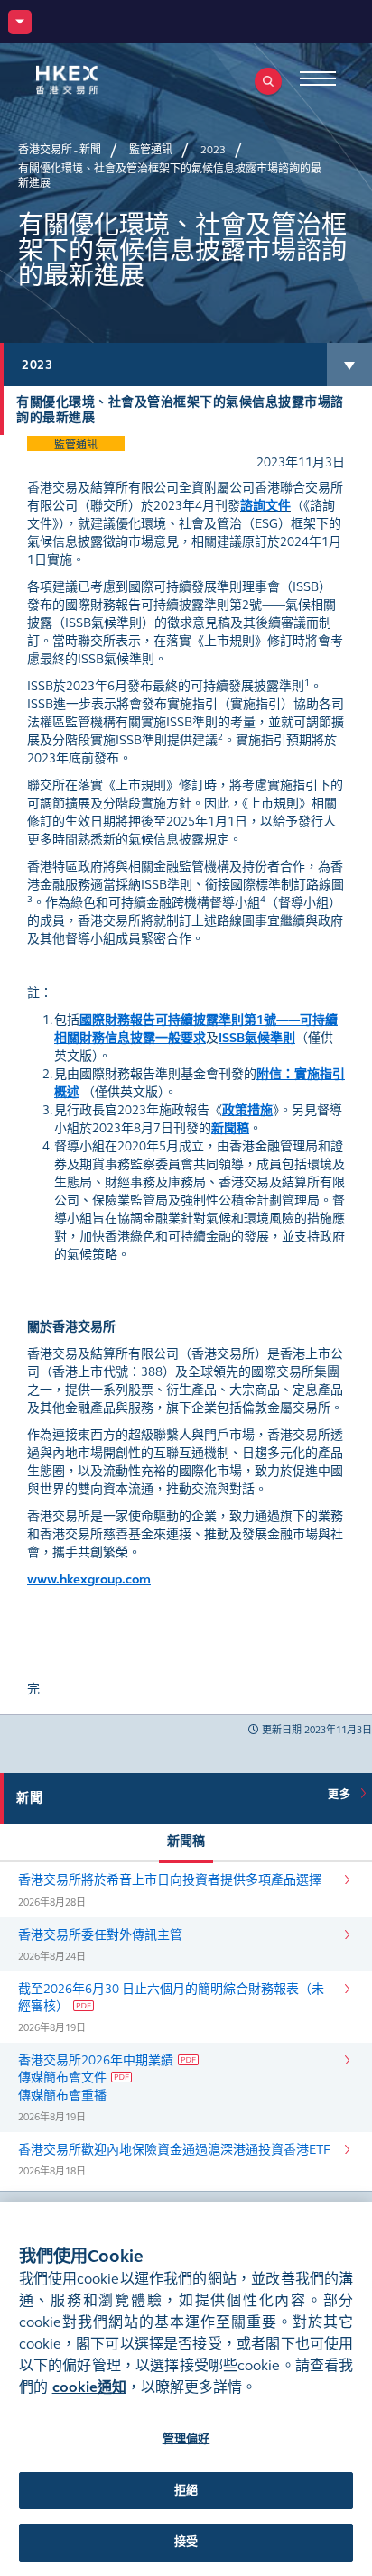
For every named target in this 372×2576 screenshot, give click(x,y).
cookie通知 (89, 2387)
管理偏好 (186, 2439)
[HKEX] (95, 80)
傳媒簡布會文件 (62, 2077)
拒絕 (186, 2490)
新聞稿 (186, 1841)
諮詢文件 (265, 506)
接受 (186, 2542)
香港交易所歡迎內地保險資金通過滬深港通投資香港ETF (174, 2150)
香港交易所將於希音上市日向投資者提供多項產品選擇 (170, 1880)
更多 (342, 1795)
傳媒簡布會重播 (62, 2096)
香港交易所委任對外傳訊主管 (100, 1935)
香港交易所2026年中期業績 (96, 2060)
